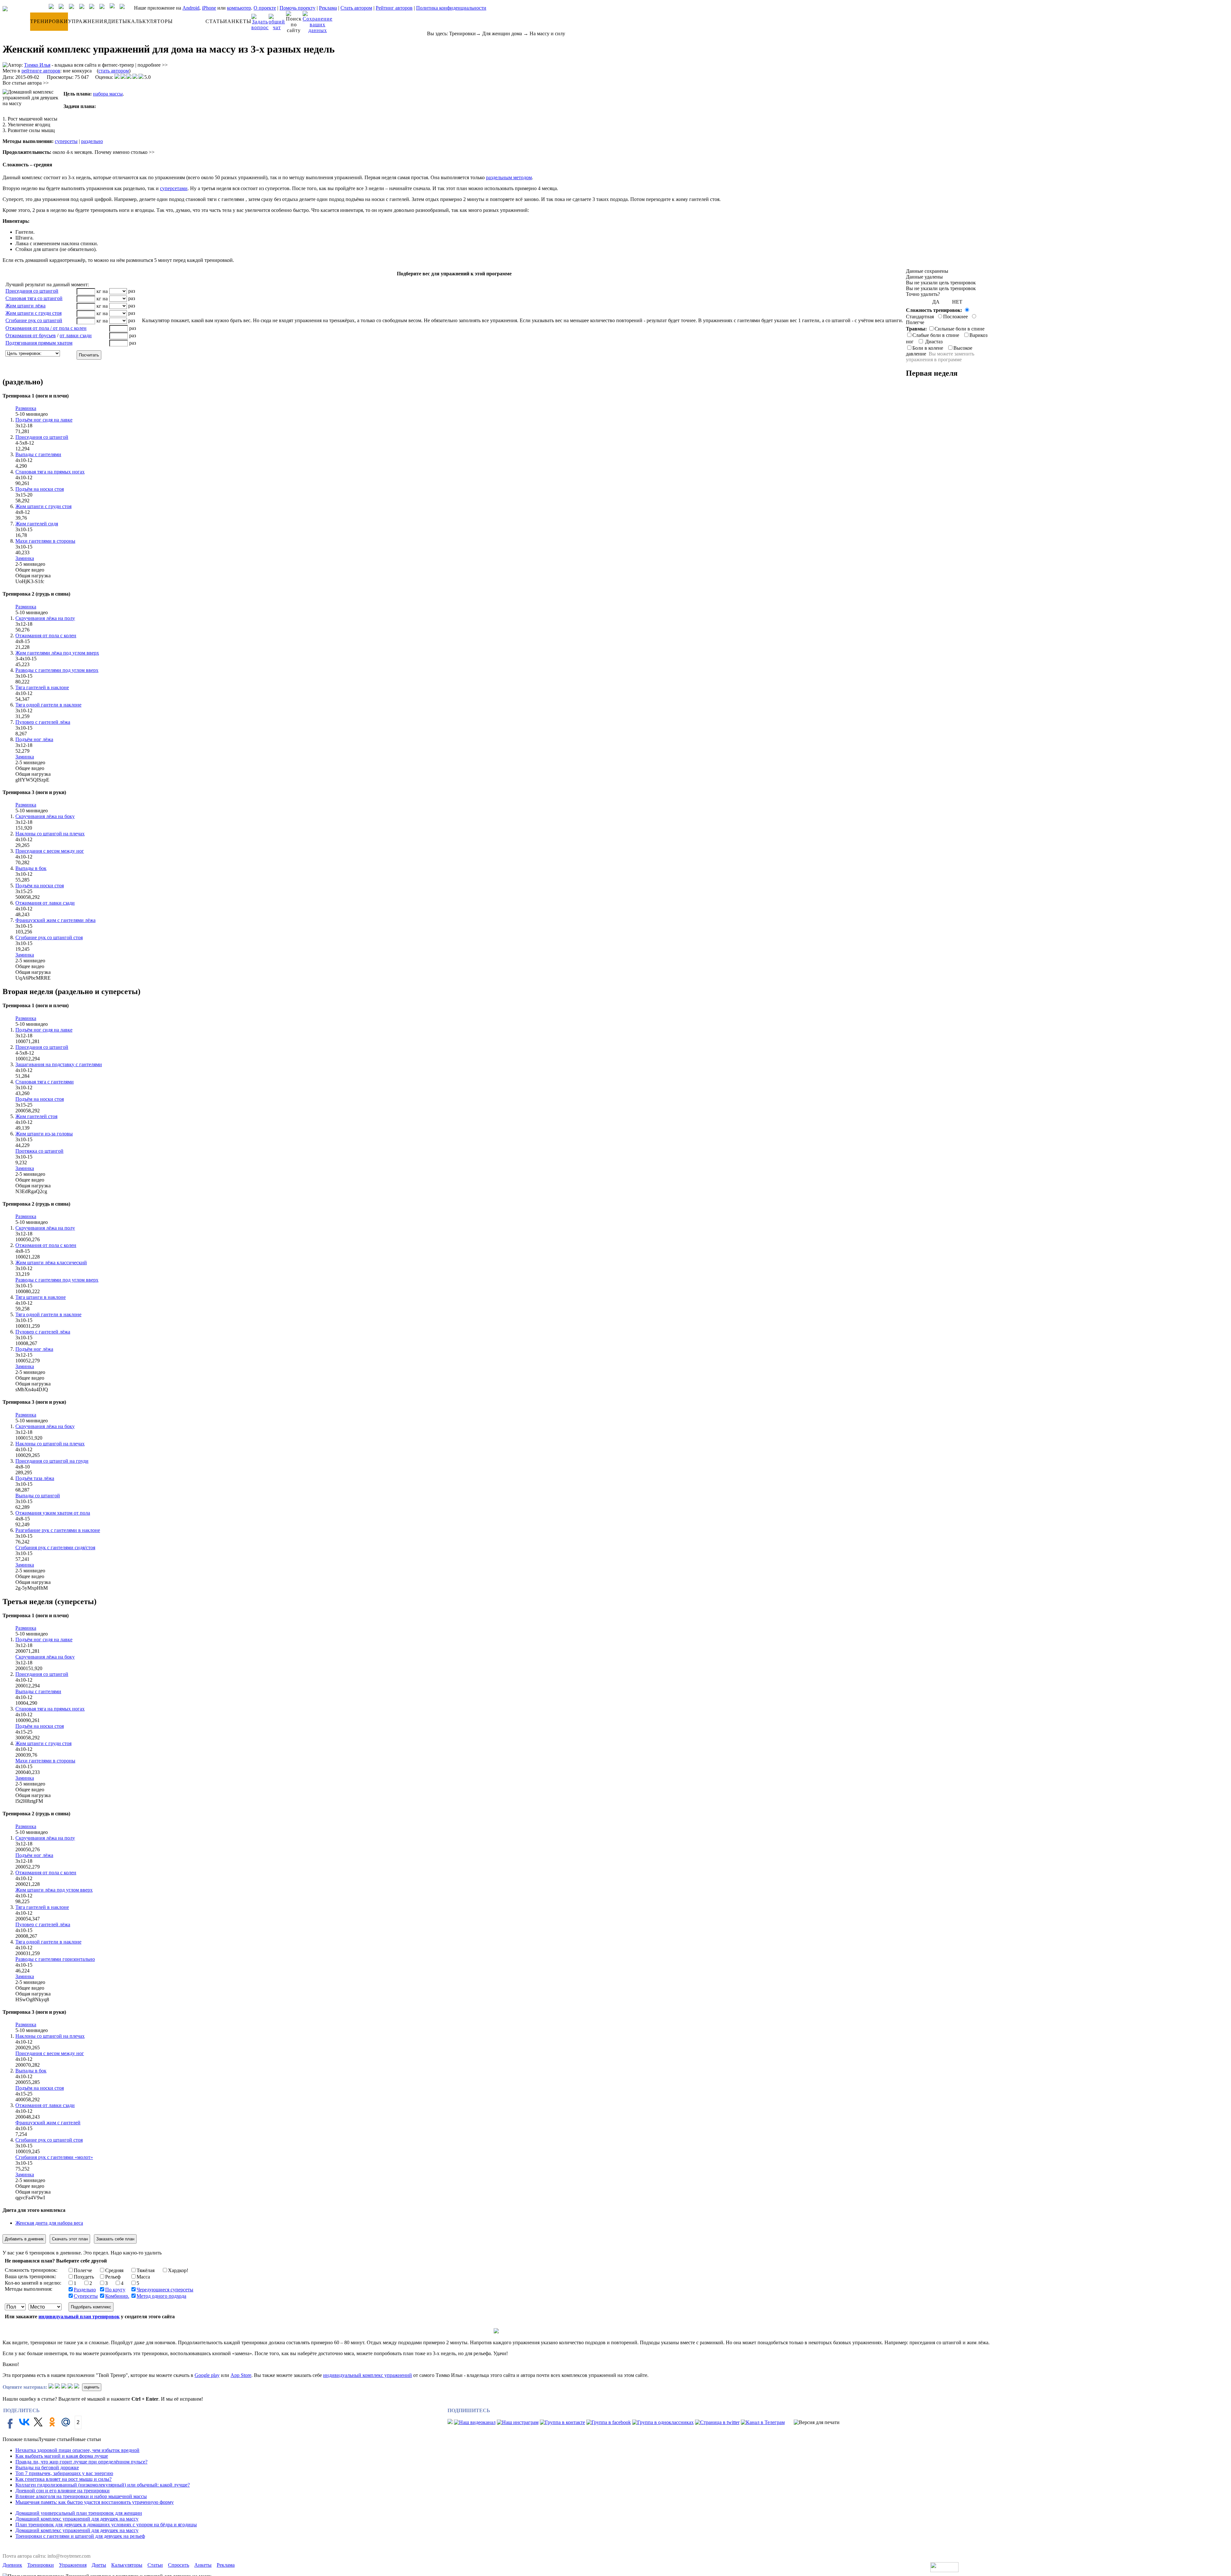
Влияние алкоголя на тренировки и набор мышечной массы (81, 2496)
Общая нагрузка (33, 576)
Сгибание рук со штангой (34, 320)
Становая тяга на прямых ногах (50, 472)
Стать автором (356, 8)
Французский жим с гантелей (48, 2123)
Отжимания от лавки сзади (45, 903)
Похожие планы (20, 2439)
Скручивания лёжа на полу (45, 618)
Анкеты (203, 2565)
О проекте (265, 8)
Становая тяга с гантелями (45, 1082)
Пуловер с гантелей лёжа (43, 722)
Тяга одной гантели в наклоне (48, 705)
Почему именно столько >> (125, 152)
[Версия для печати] (817, 2422)
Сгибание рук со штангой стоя (49, 937)
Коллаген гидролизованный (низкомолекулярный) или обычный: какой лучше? (103, 2485)
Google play (207, 2375)
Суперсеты (86, 2296)
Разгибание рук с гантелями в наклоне (58, 1530)
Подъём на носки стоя (40, 489)
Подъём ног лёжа (34, 739)
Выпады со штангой (38, 1496)
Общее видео (30, 570)
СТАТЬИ (216, 21)
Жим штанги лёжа (25, 306)
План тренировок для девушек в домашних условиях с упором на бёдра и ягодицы (106, 2525)
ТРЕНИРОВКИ (49, 21)
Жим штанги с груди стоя (33, 313)
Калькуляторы (127, 2565)
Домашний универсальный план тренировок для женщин (79, 2513)
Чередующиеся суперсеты (165, 2290)
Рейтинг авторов (394, 8)
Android (191, 8)
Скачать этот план (70, 2239)
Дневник (12, 2565)
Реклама (328, 8)
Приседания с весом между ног (50, 851)
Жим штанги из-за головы (44, 1134)
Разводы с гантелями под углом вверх (57, 670)
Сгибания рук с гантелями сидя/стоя (55, 1547)
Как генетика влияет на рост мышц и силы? (63, 2479)
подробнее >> (153, 65)
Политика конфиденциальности (451, 8)
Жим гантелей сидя (37, 524)
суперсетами (174, 188)
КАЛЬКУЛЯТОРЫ (150, 21)
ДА (936, 302)
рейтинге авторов (41, 71)
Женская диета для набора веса (49, 2223)
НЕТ (957, 302)
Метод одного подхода (161, 2296)
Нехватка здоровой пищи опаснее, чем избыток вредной (77, 2450)
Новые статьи (86, 2439)
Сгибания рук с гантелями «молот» (54, 2157)
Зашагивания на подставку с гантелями (59, 1064)
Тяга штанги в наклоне (41, 1297)
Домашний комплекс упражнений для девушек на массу (77, 2519)
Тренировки (462, 33)
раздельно (92, 141)
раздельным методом (509, 177)
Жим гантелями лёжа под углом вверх (57, 653)
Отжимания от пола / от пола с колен (46, 328)
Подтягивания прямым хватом (39, 343)
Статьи (155, 2565)
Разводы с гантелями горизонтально (55, 1959)
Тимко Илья (37, 65)
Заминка (25, 558)
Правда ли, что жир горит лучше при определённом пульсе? (81, 2462)
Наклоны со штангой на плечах (50, 834)
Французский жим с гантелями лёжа (55, 920)
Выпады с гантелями (38, 454)
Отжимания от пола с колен (46, 636)
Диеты (99, 2565)
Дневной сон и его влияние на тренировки (63, 2491)
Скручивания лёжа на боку (45, 816)
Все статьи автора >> (26, 83)
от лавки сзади (76, 335)
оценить (92, 2387)
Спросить (179, 2565)
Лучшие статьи (54, 2439)
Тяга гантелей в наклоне (42, 687)
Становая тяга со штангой (34, 298)
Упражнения (73, 2565)
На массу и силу (547, 33)
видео (41, 414)
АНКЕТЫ (239, 21)
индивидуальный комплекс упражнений (368, 2375)
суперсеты (66, 141)
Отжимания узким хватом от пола (53, 1513)
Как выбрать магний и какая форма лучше (62, 2456)
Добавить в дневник (24, 2239)
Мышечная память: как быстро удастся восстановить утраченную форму (95, 2502)
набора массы (108, 94)
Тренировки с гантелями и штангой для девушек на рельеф (80, 2536)
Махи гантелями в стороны (45, 541)
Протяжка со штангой (39, 1151)
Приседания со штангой (32, 291)
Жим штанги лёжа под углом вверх (54, 1890)
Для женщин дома (502, 33)
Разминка (26, 408)
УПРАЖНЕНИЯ (88, 21)
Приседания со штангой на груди (52, 1461)
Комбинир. (117, 2296)
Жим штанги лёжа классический (51, 1263)
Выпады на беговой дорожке (47, 2467)
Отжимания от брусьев (31, 335)
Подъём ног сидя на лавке (44, 420)
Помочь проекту (297, 8)
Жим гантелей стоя (36, 1116)
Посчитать (89, 355)
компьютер (239, 8)
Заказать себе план (115, 2239)
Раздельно (85, 2290)
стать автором (114, 71)
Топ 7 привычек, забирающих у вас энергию (64, 2473)
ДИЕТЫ (117, 21)
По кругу (115, 2290)
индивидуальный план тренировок (79, 2317)
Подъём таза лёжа (35, 1478)
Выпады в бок (31, 868)
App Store (241, 2375)
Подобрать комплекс (91, 2307)
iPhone (209, 8)
